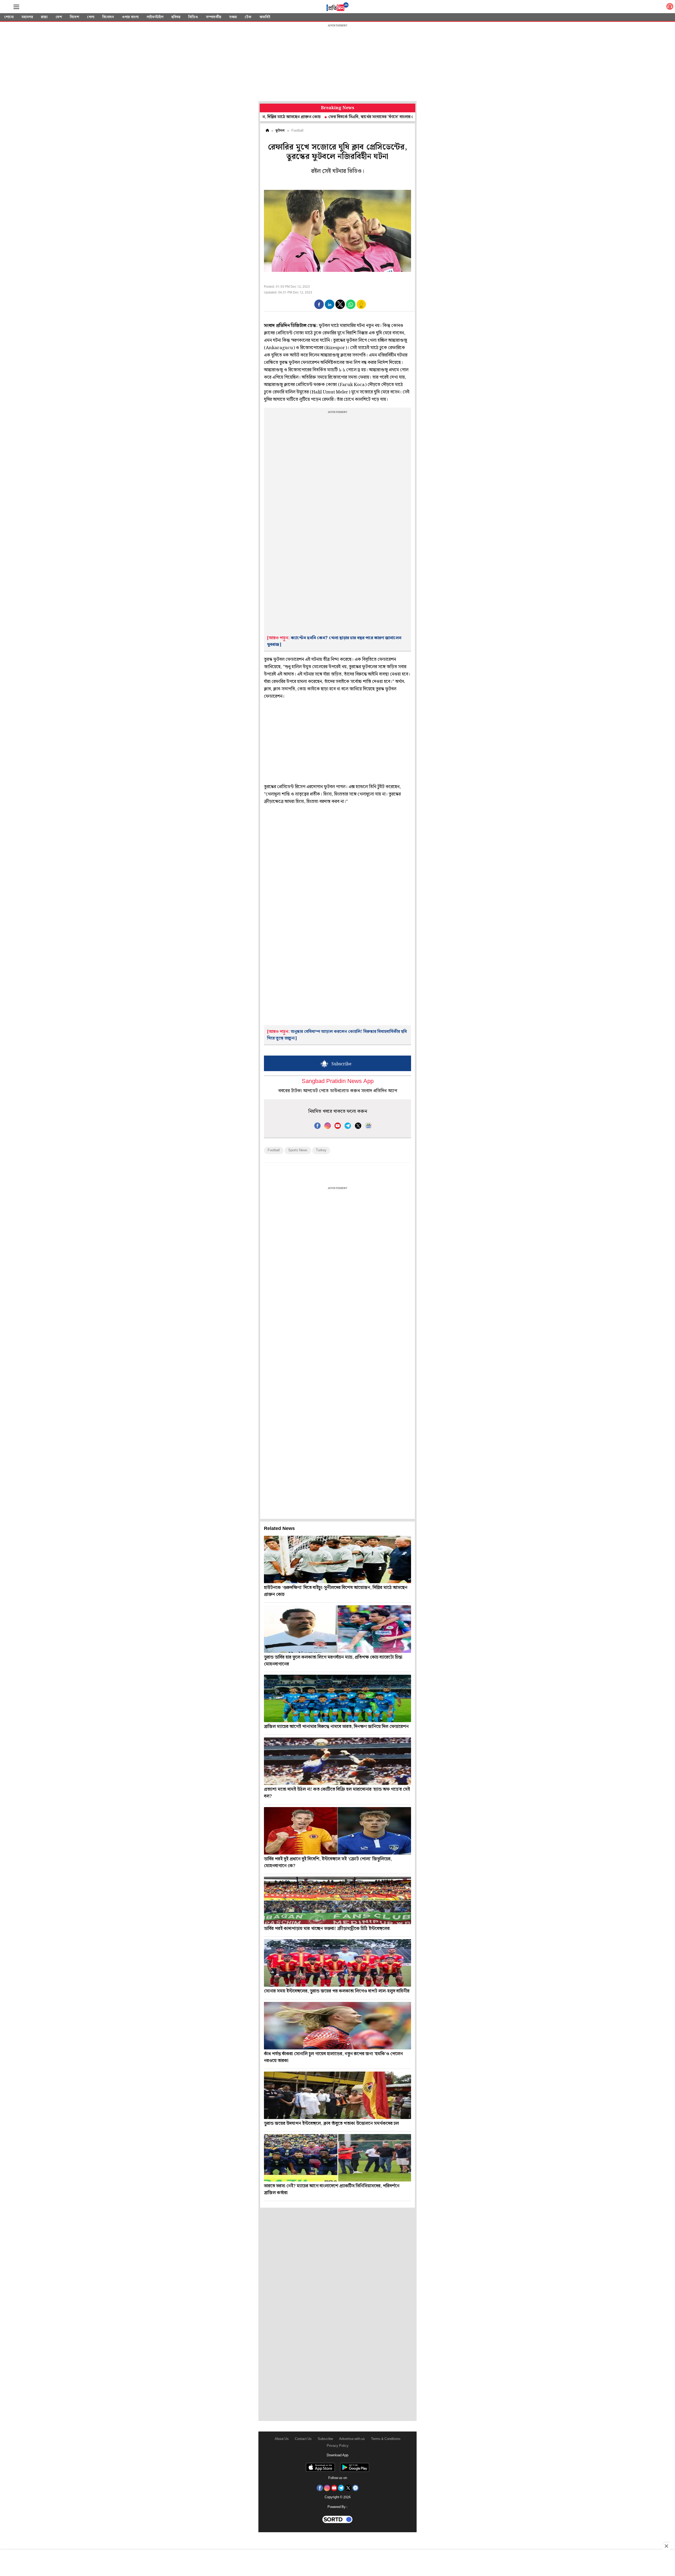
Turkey (321, 1150)
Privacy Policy (338, 2446)
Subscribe (325, 2439)
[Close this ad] (666, 2546)
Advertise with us (352, 2439)
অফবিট (265, 17)
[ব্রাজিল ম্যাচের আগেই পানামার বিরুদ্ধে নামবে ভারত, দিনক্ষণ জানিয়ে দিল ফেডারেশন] (337, 1698)
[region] (337, 63)
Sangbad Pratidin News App (338, 1082)
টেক (248, 17)
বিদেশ (74, 17)
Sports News (298, 1150)
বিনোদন (108, 17)
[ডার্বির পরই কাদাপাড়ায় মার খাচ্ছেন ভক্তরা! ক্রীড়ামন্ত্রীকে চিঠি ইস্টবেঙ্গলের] (337, 1900)
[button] (319, 304)
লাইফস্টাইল (155, 17)
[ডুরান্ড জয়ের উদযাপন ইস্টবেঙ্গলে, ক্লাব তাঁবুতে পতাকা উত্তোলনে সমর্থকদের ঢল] (337, 2095)
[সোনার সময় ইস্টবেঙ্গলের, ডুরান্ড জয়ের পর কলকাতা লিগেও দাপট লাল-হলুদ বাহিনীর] (337, 1963)
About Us (282, 2439)
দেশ (59, 17)
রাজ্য (44, 17)
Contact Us (303, 2439)
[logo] (337, 8)
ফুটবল (280, 131)
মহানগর (27, 17)
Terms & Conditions (386, 2439)
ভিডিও (193, 17)
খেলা (91, 17)
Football (274, 1150)
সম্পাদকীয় (214, 17)
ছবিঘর (176, 17)
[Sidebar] (16, 7)
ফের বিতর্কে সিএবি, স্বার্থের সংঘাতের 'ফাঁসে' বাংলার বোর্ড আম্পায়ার (303, 117)
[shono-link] (670, 8)
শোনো (9, 17)
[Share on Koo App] (361, 308)
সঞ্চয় (233, 17)
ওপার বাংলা (130, 17)
